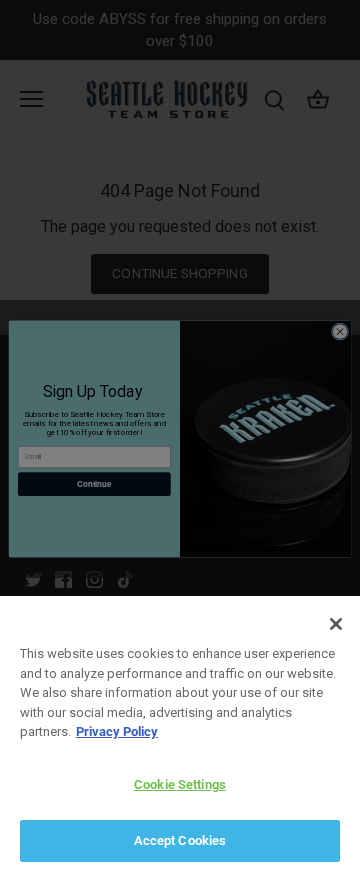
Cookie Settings (180, 784)
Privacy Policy (117, 731)
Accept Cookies (180, 840)
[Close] (336, 624)
